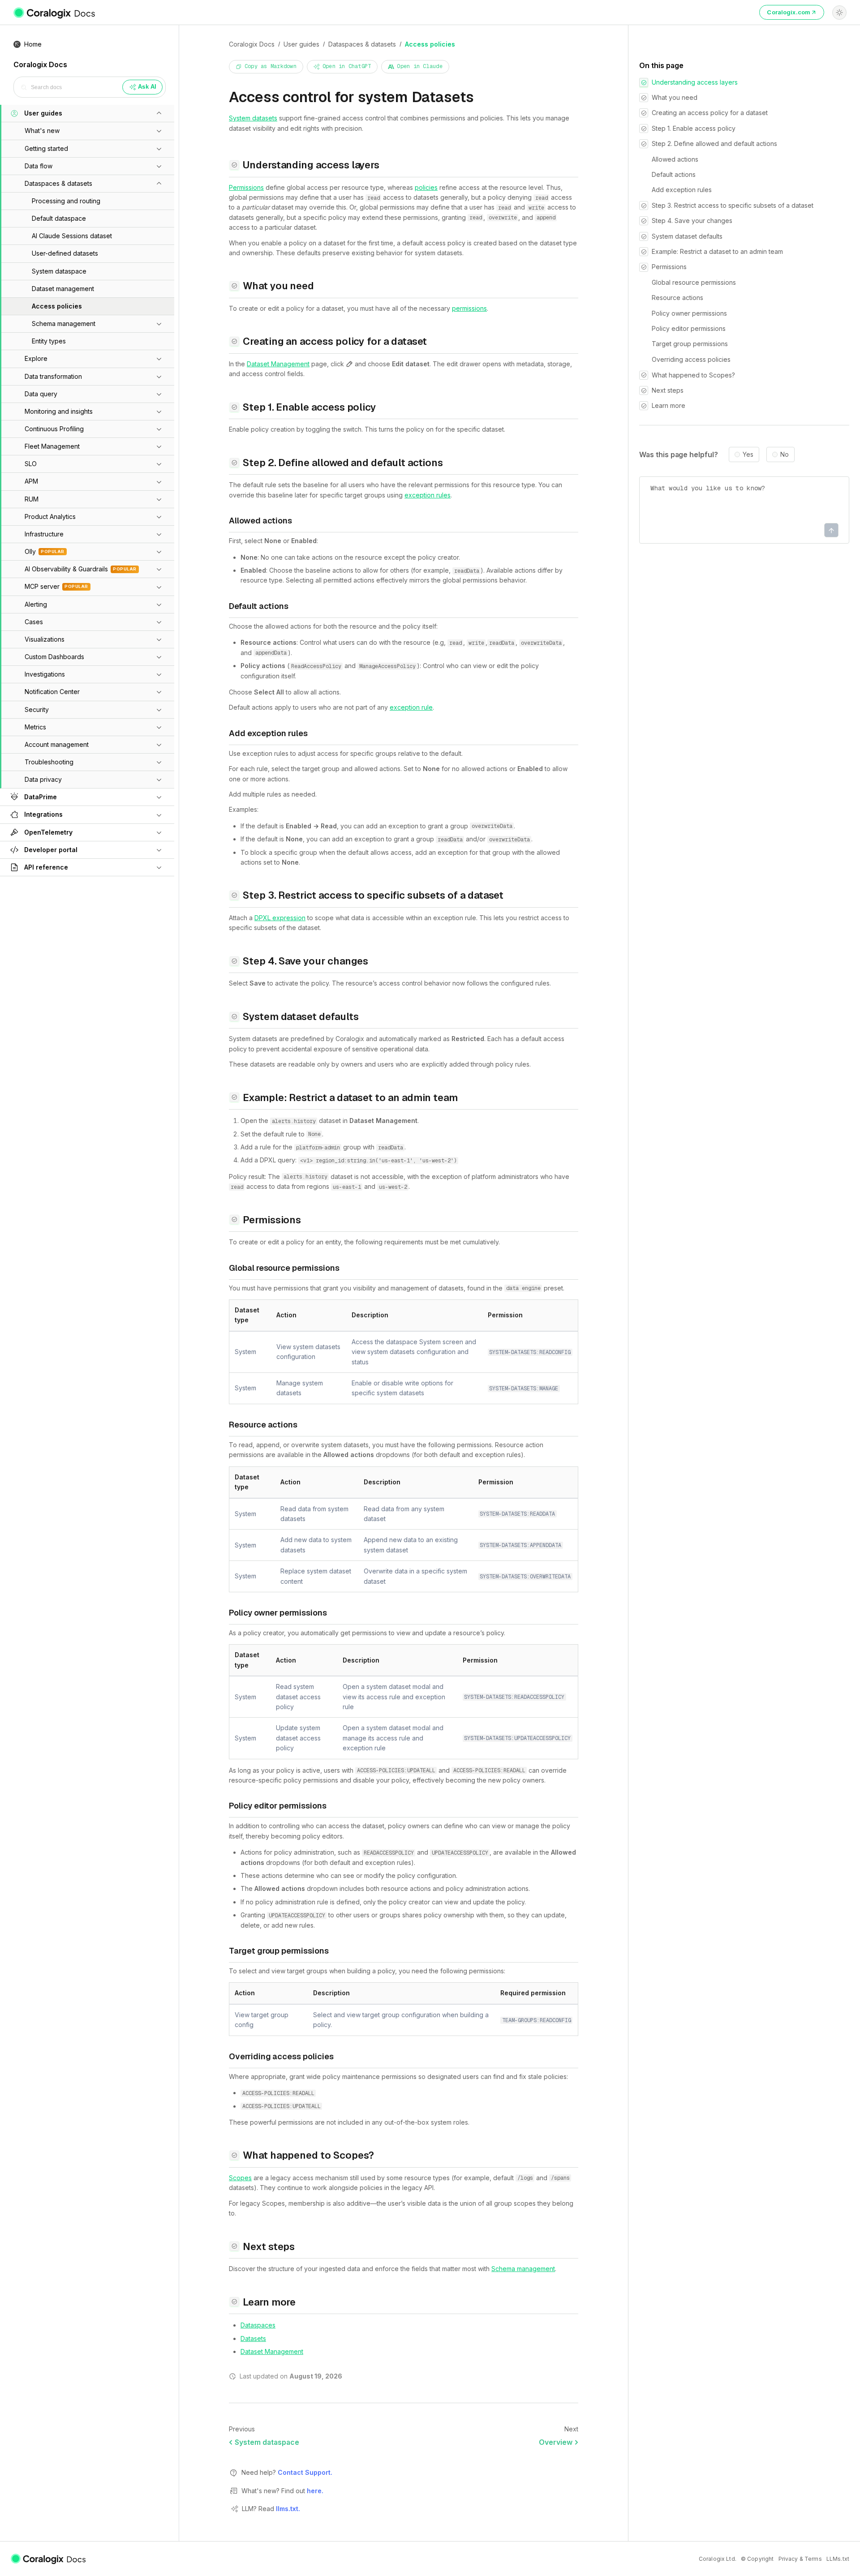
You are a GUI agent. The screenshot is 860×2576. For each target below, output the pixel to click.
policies (426, 187)
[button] (77, 113)
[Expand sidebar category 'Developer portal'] (159, 850)
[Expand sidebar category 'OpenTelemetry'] (159, 832)
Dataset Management (278, 364)
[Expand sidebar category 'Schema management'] (159, 324)
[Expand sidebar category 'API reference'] (159, 867)
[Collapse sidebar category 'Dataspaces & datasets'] (159, 184)
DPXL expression (280, 918)
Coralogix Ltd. (718, 2559)
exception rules (428, 495)
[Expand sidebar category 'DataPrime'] (159, 797)
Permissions (246, 187)
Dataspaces (258, 2325)
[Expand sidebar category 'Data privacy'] (159, 780)
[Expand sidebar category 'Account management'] (159, 745)
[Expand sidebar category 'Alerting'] (159, 604)
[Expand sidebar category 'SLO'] (159, 464)
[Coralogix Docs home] (49, 2559)
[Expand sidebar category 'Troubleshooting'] (159, 762)
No (785, 455)
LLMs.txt (838, 2559)
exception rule (411, 707)
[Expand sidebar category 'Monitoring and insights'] (159, 411)
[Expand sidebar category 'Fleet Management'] (159, 446)
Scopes (240, 2178)
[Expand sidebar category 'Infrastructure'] (159, 534)
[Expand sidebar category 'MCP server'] (159, 587)
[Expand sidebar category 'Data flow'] (159, 166)
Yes (748, 455)
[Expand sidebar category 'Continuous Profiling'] (159, 429)
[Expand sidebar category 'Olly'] (159, 552)
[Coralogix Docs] (55, 13)
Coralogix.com (789, 12)
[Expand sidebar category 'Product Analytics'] (159, 517)
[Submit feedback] (831, 531)
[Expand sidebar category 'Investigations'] (159, 674)
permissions (469, 308)
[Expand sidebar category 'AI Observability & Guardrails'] (159, 569)
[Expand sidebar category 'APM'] (159, 482)
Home (33, 44)
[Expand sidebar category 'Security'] (159, 710)
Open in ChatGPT (347, 66)
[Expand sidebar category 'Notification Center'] (159, 692)
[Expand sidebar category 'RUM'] (159, 499)
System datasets (253, 118)
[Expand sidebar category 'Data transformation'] (159, 377)
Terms (813, 2559)
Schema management (523, 2269)
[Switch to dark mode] (839, 13)
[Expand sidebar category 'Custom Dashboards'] (159, 657)
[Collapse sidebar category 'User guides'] (159, 113)
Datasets (253, 2338)
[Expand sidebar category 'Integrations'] (159, 815)
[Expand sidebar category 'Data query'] (159, 394)
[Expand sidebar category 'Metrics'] (159, 727)
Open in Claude (419, 66)
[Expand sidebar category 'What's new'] (159, 131)
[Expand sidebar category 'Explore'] (159, 359)
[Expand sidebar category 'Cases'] (159, 622)
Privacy (788, 2559)
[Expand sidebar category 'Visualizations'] (159, 639)
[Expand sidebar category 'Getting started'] (159, 149)
